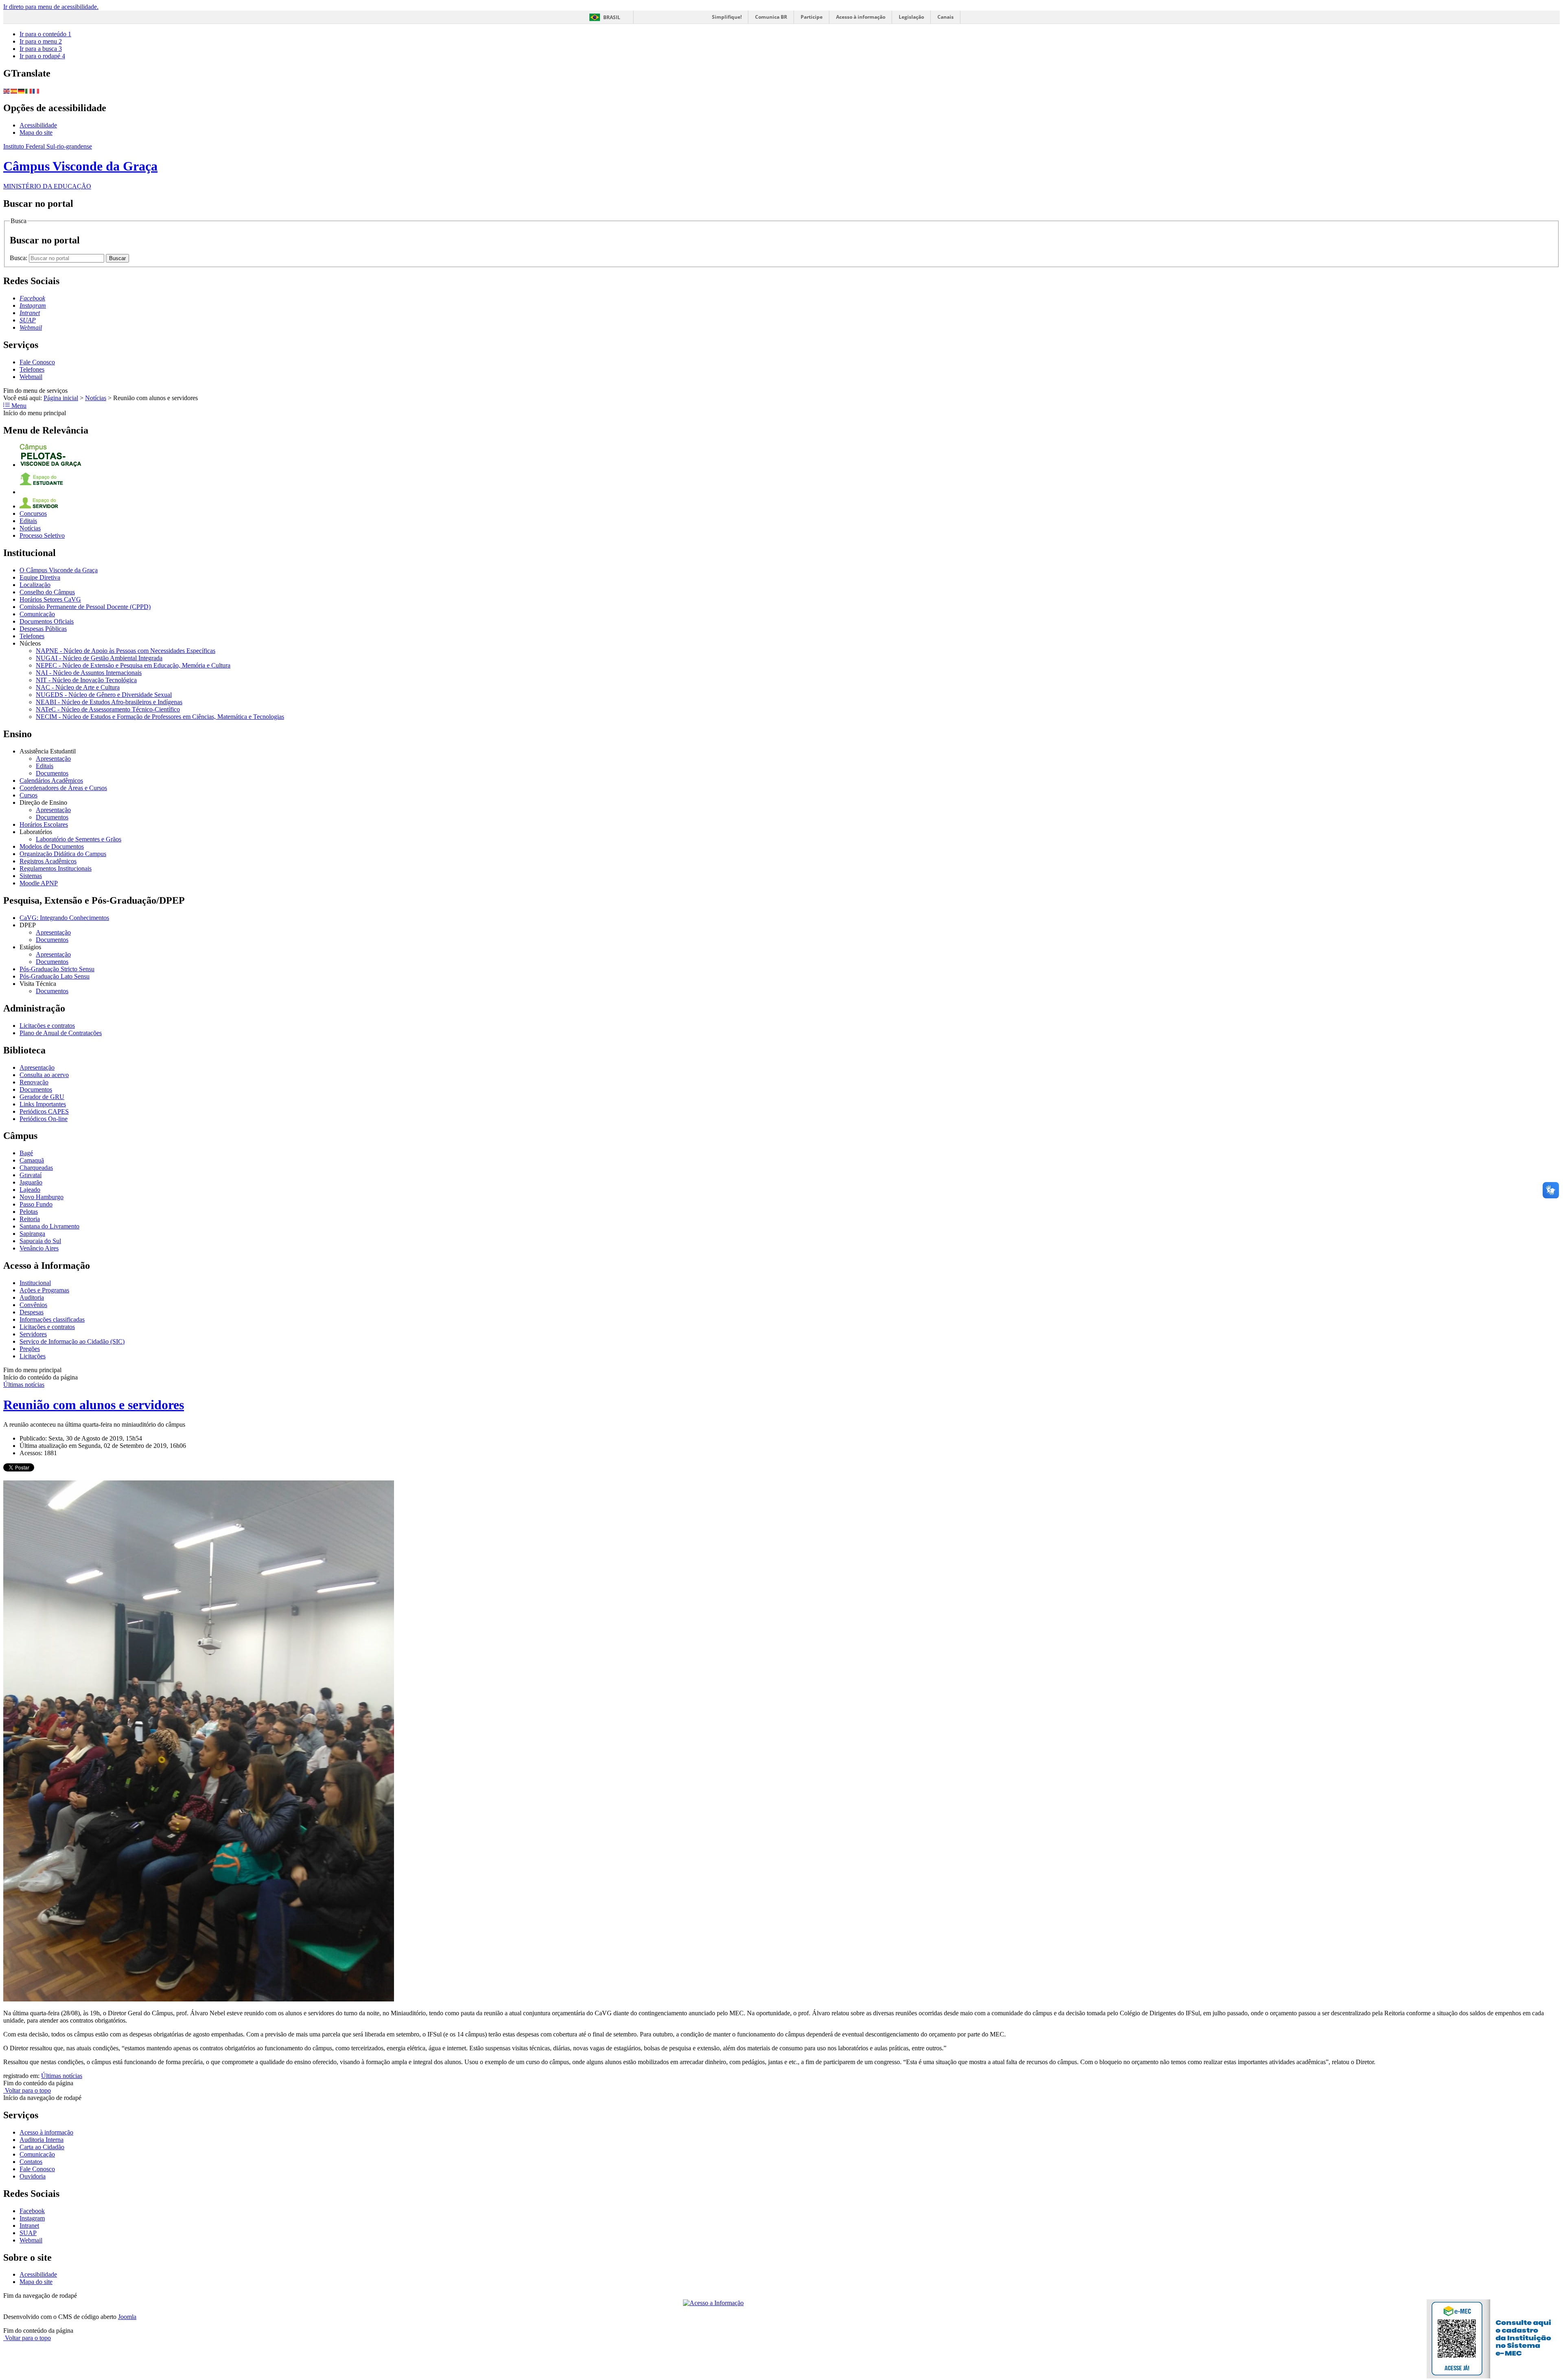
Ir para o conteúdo (45, 34)
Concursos (33, 513)
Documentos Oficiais (47, 621)
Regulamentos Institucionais (56, 868)
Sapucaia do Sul (40, 1241)
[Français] (36, 91)
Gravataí (31, 1175)
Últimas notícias (24, 1385)
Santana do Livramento (49, 1226)
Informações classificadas (52, 1319)
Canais (946, 17)
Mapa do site (36, 132)
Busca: (19, 258)
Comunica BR (771, 17)
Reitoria (30, 1219)
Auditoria (32, 1297)
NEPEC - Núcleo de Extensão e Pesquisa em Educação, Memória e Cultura (133, 665)
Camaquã (32, 1160)
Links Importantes (43, 1104)
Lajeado (30, 1190)
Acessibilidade (38, 125)
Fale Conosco (37, 362)
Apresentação (53, 759)
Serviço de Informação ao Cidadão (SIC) (72, 1341)
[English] (7, 91)
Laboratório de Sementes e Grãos (79, 839)
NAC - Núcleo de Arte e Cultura (78, 687)
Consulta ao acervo (44, 1075)
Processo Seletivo (42, 535)
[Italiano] (29, 91)
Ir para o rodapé (42, 56)
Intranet (29, 2226)
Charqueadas (36, 1168)
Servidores (33, 1334)
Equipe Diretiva (40, 577)
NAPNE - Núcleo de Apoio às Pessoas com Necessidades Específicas (126, 651)
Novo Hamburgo (42, 1197)
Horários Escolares (44, 824)
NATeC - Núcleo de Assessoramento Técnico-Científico (108, 709)
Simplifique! (727, 17)
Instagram (32, 2218)
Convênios (33, 1305)
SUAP (28, 2233)
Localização (35, 585)
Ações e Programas (44, 1290)
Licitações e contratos (47, 1026)
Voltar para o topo (27, 2090)
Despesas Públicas (43, 629)
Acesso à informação (861, 17)
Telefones (32, 369)
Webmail (31, 377)
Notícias (96, 398)
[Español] (14, 91)
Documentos (52, 773)
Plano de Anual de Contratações (61, 1033)
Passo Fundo (36, 1204)
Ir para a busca (41, 49)
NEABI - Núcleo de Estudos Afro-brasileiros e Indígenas (109, 702)
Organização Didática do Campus (63, 854)
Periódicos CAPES (44, 1111)
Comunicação (37, 614)
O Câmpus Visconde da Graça (59, 570)
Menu (18, 406)
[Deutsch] (22, 91)
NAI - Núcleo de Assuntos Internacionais (89, 673)
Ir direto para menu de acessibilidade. (51, 7)
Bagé (26, 1153)
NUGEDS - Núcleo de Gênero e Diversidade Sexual (104, 695)
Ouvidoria (33, 2176)
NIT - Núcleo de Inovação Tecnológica (86, 680)
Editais (28, 521)
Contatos (31, 2162)
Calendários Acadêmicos (51, 781)
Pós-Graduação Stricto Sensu (57, 969)
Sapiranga (32, 1234)
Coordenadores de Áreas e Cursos (63, 788)
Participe (812, 17)
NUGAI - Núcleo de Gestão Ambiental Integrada (99, 658)
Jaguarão (31, 1182)
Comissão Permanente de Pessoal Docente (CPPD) (85, 607)
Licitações (33, 1356)
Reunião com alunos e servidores (94, 1405)
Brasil (612, 17)
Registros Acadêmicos (48, 861)
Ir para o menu (41, 41)
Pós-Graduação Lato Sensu (55, 976)
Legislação (911, 17)
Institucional (35, 1283)
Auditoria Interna (42, 2140)
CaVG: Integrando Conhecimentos (64, 918)
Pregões (30, 1349)
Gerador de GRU (42, 1097)
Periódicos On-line (44, 1119)
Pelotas (29, 1212)
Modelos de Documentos (52, 846)
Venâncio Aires (39, 1248)
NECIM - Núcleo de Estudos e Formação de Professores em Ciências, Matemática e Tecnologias (160, 717)
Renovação (34, 1082)
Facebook (32, 2211)
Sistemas (31, 876)
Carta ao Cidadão (42, 2147)
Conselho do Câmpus (47, 592)
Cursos (28, 795)
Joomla (127, 2317)
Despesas (32, 1312)
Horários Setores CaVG (50, 599)
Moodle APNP (39, 883)
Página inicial (61, 398)
